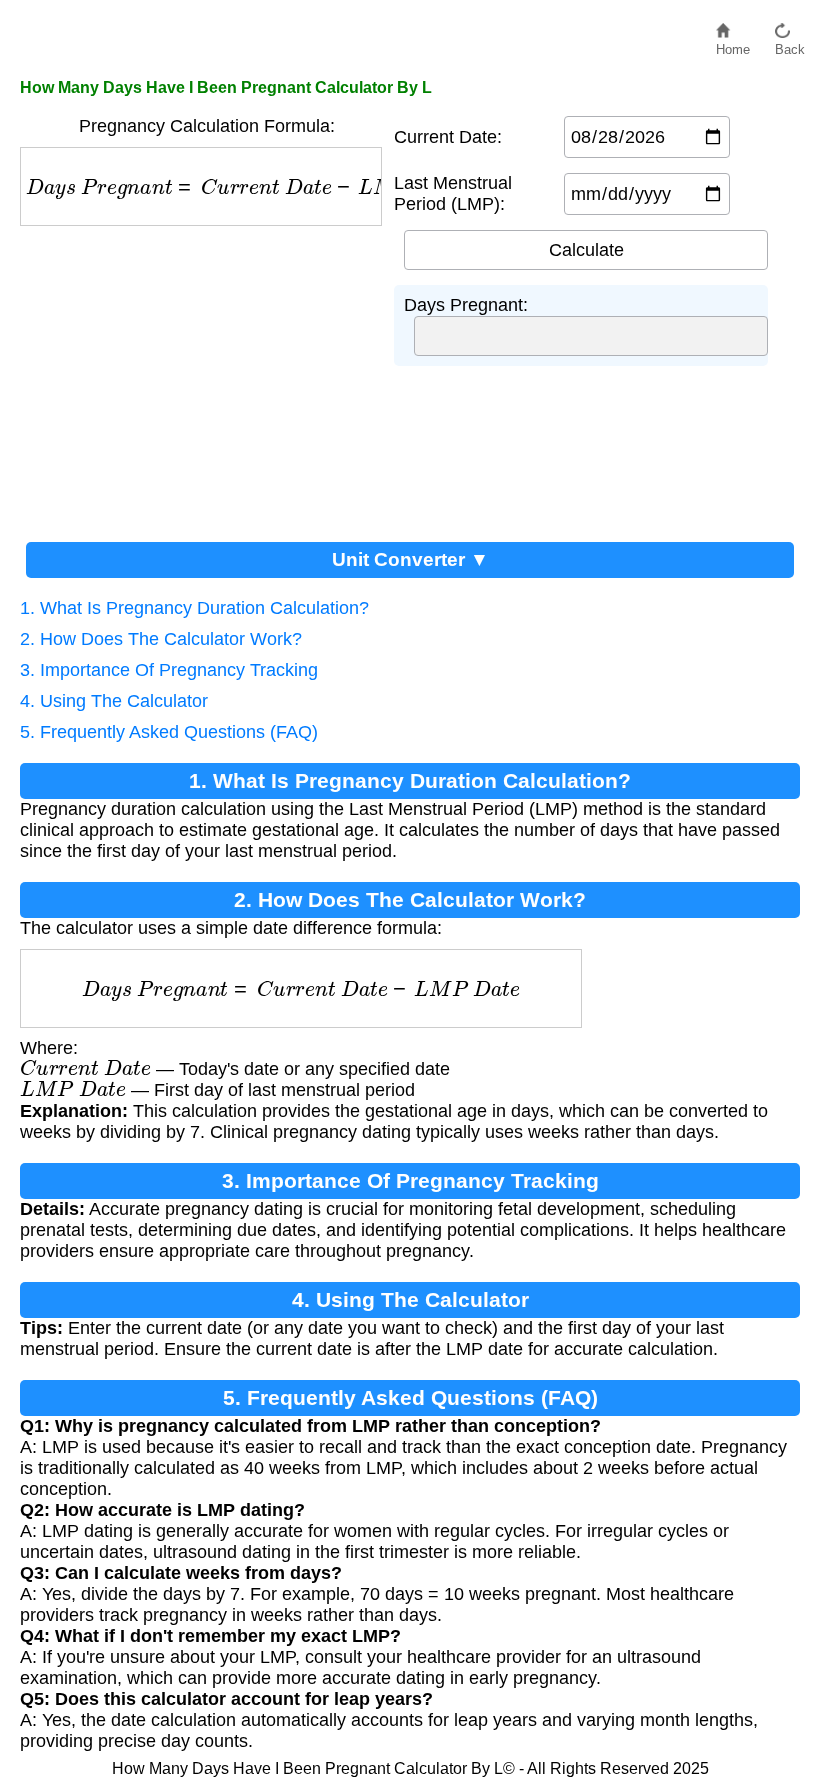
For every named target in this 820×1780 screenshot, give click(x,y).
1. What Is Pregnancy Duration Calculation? (194, 608)
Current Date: (448, 137)
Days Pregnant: (466, 305)
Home (733, 44)
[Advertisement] (207, 376)
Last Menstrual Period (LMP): (453, 193)
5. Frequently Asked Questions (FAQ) (169, 732)
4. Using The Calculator (114, 701)
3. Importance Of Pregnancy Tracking (169, 670)
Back (790, 44)
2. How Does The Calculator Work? (161, 639)
